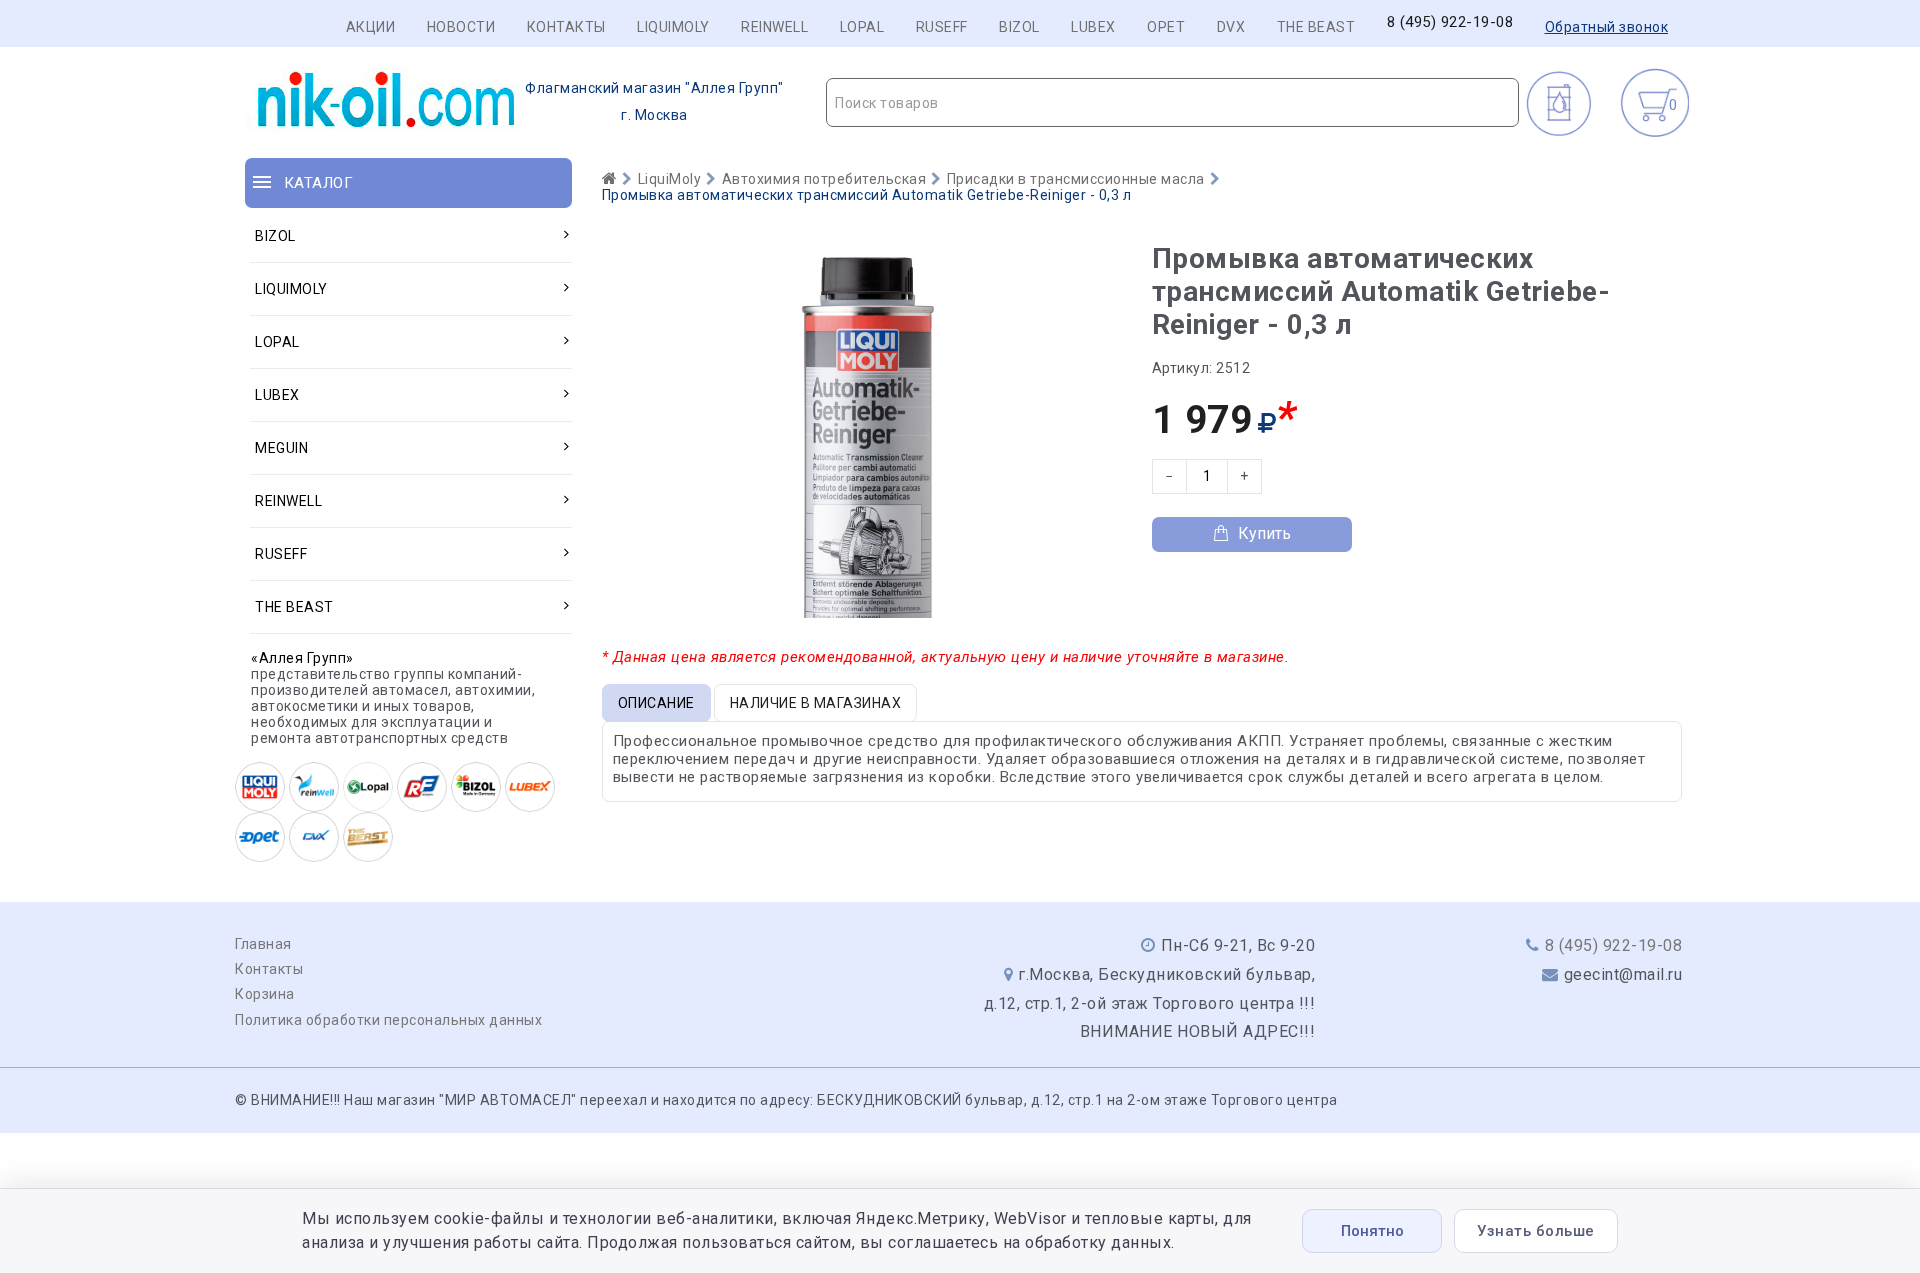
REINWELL (774, 27)
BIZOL (1019, 27)
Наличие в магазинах (816, 703)
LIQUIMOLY (673, 27)
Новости (461, 27)
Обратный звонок (1607, 27)
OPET (1166, 27)
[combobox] (1172, 102)
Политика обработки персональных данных (388, 1020)
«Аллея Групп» (302, 658)
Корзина (265, 994)
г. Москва (654, 101)
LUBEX (1093, 27)
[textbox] (1172, 103)
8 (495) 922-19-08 (1450, 22)
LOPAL (862, 27)
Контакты (566, 27)
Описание (656, 703)
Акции (371, 27)
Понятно (1372, 1231)
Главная (263, 944)
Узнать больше (1536, 1231)
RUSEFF (942, 27)
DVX (1231, 27)
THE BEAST (1316, 27)
